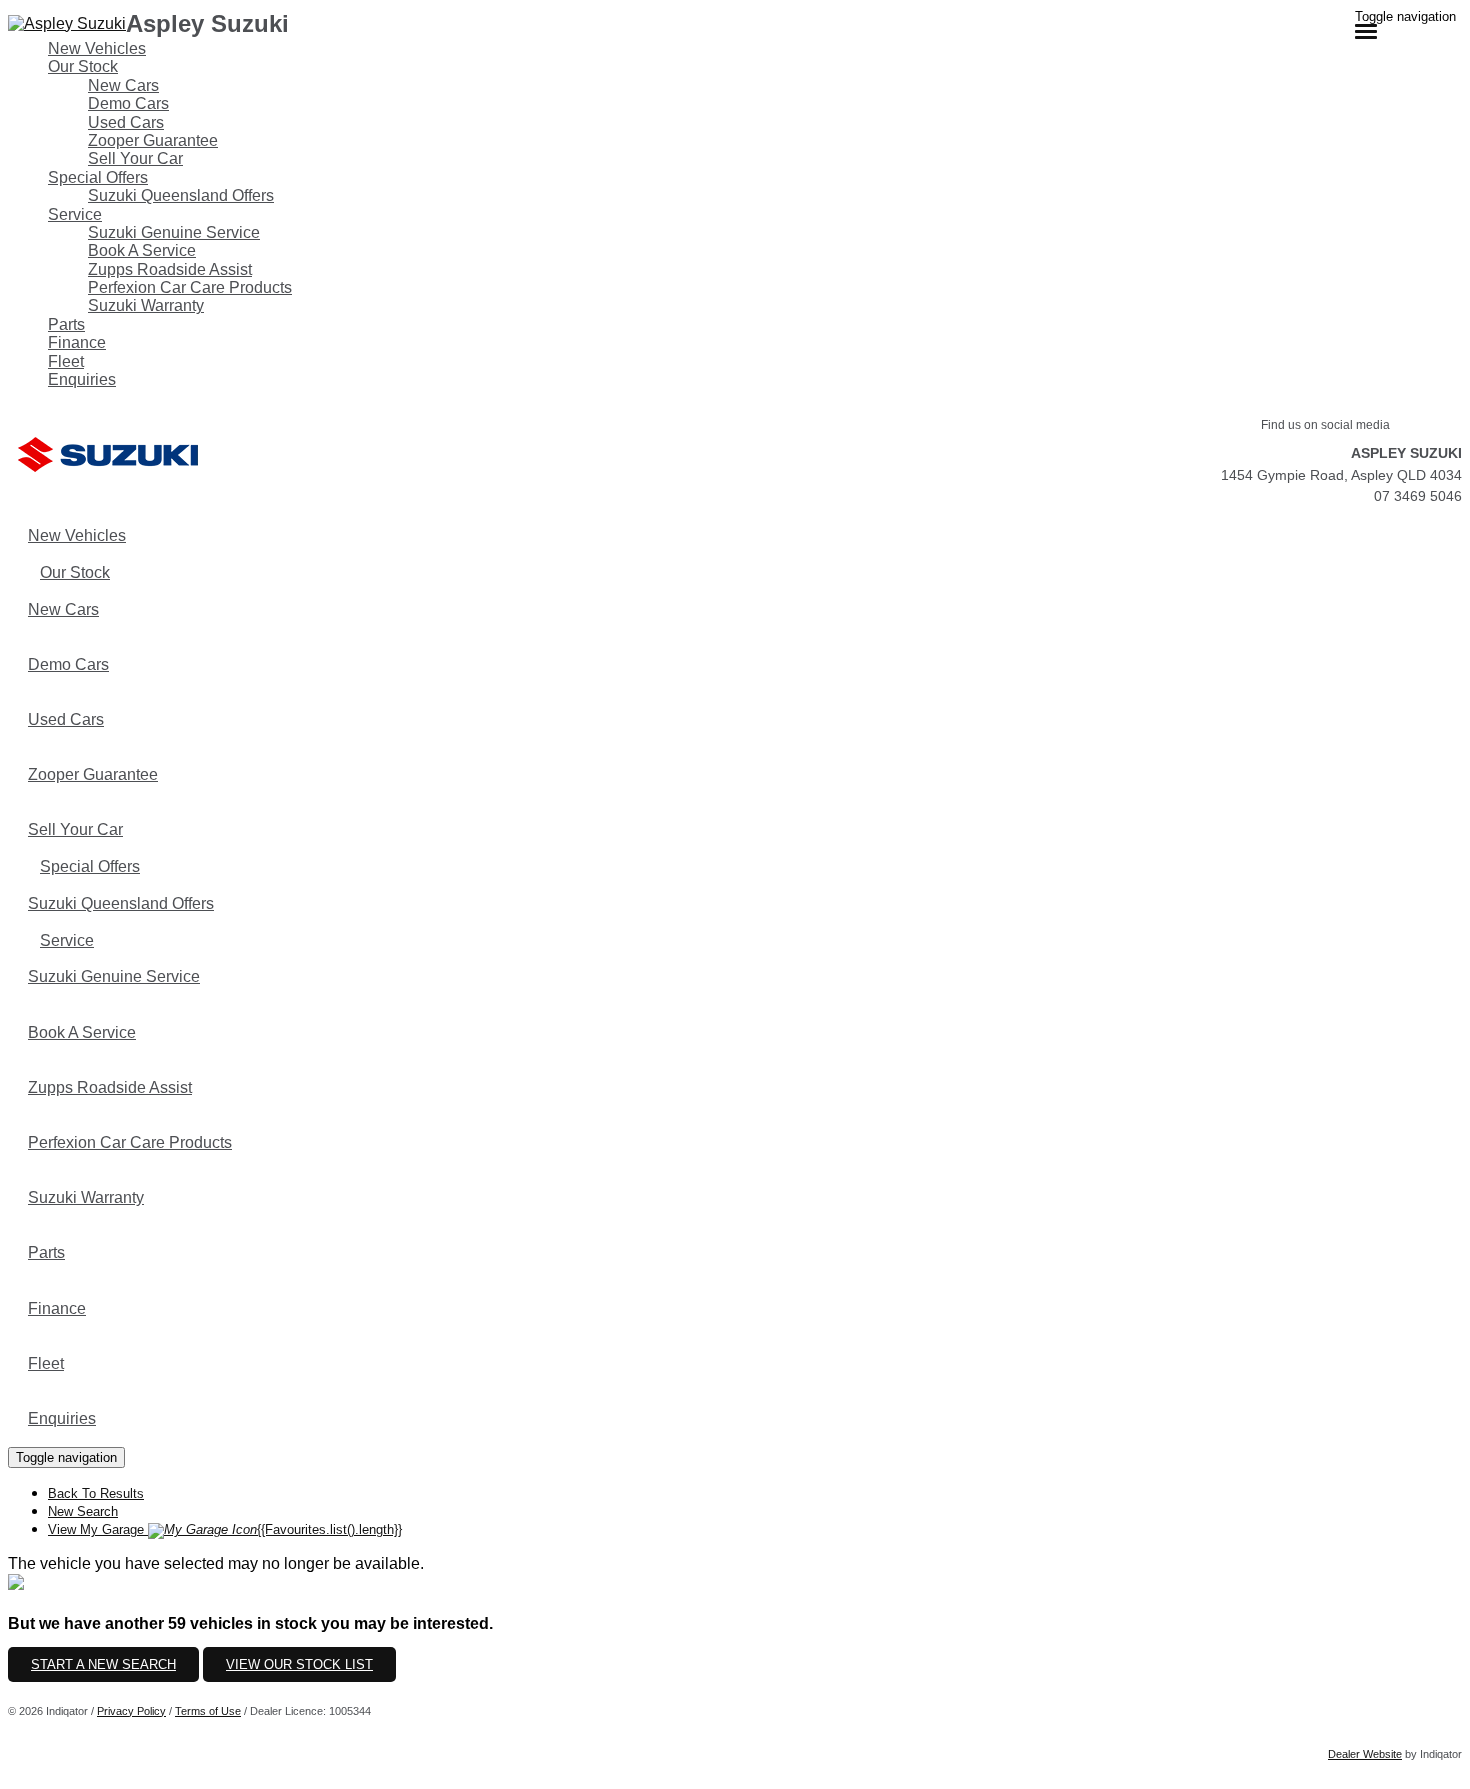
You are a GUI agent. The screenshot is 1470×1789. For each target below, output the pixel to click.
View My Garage (225, 1529)
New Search (83, 1511)
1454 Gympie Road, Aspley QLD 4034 (1341, 475)
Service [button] (75, 214)
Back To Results (96, 1493)
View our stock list (299, 1664)
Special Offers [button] (98, 177)
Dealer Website (1365, 1754)
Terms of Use (208, 1711)
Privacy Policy (131, 1711)
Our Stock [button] (83, 66)
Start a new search (103, 1664)
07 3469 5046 (1418, 496)
